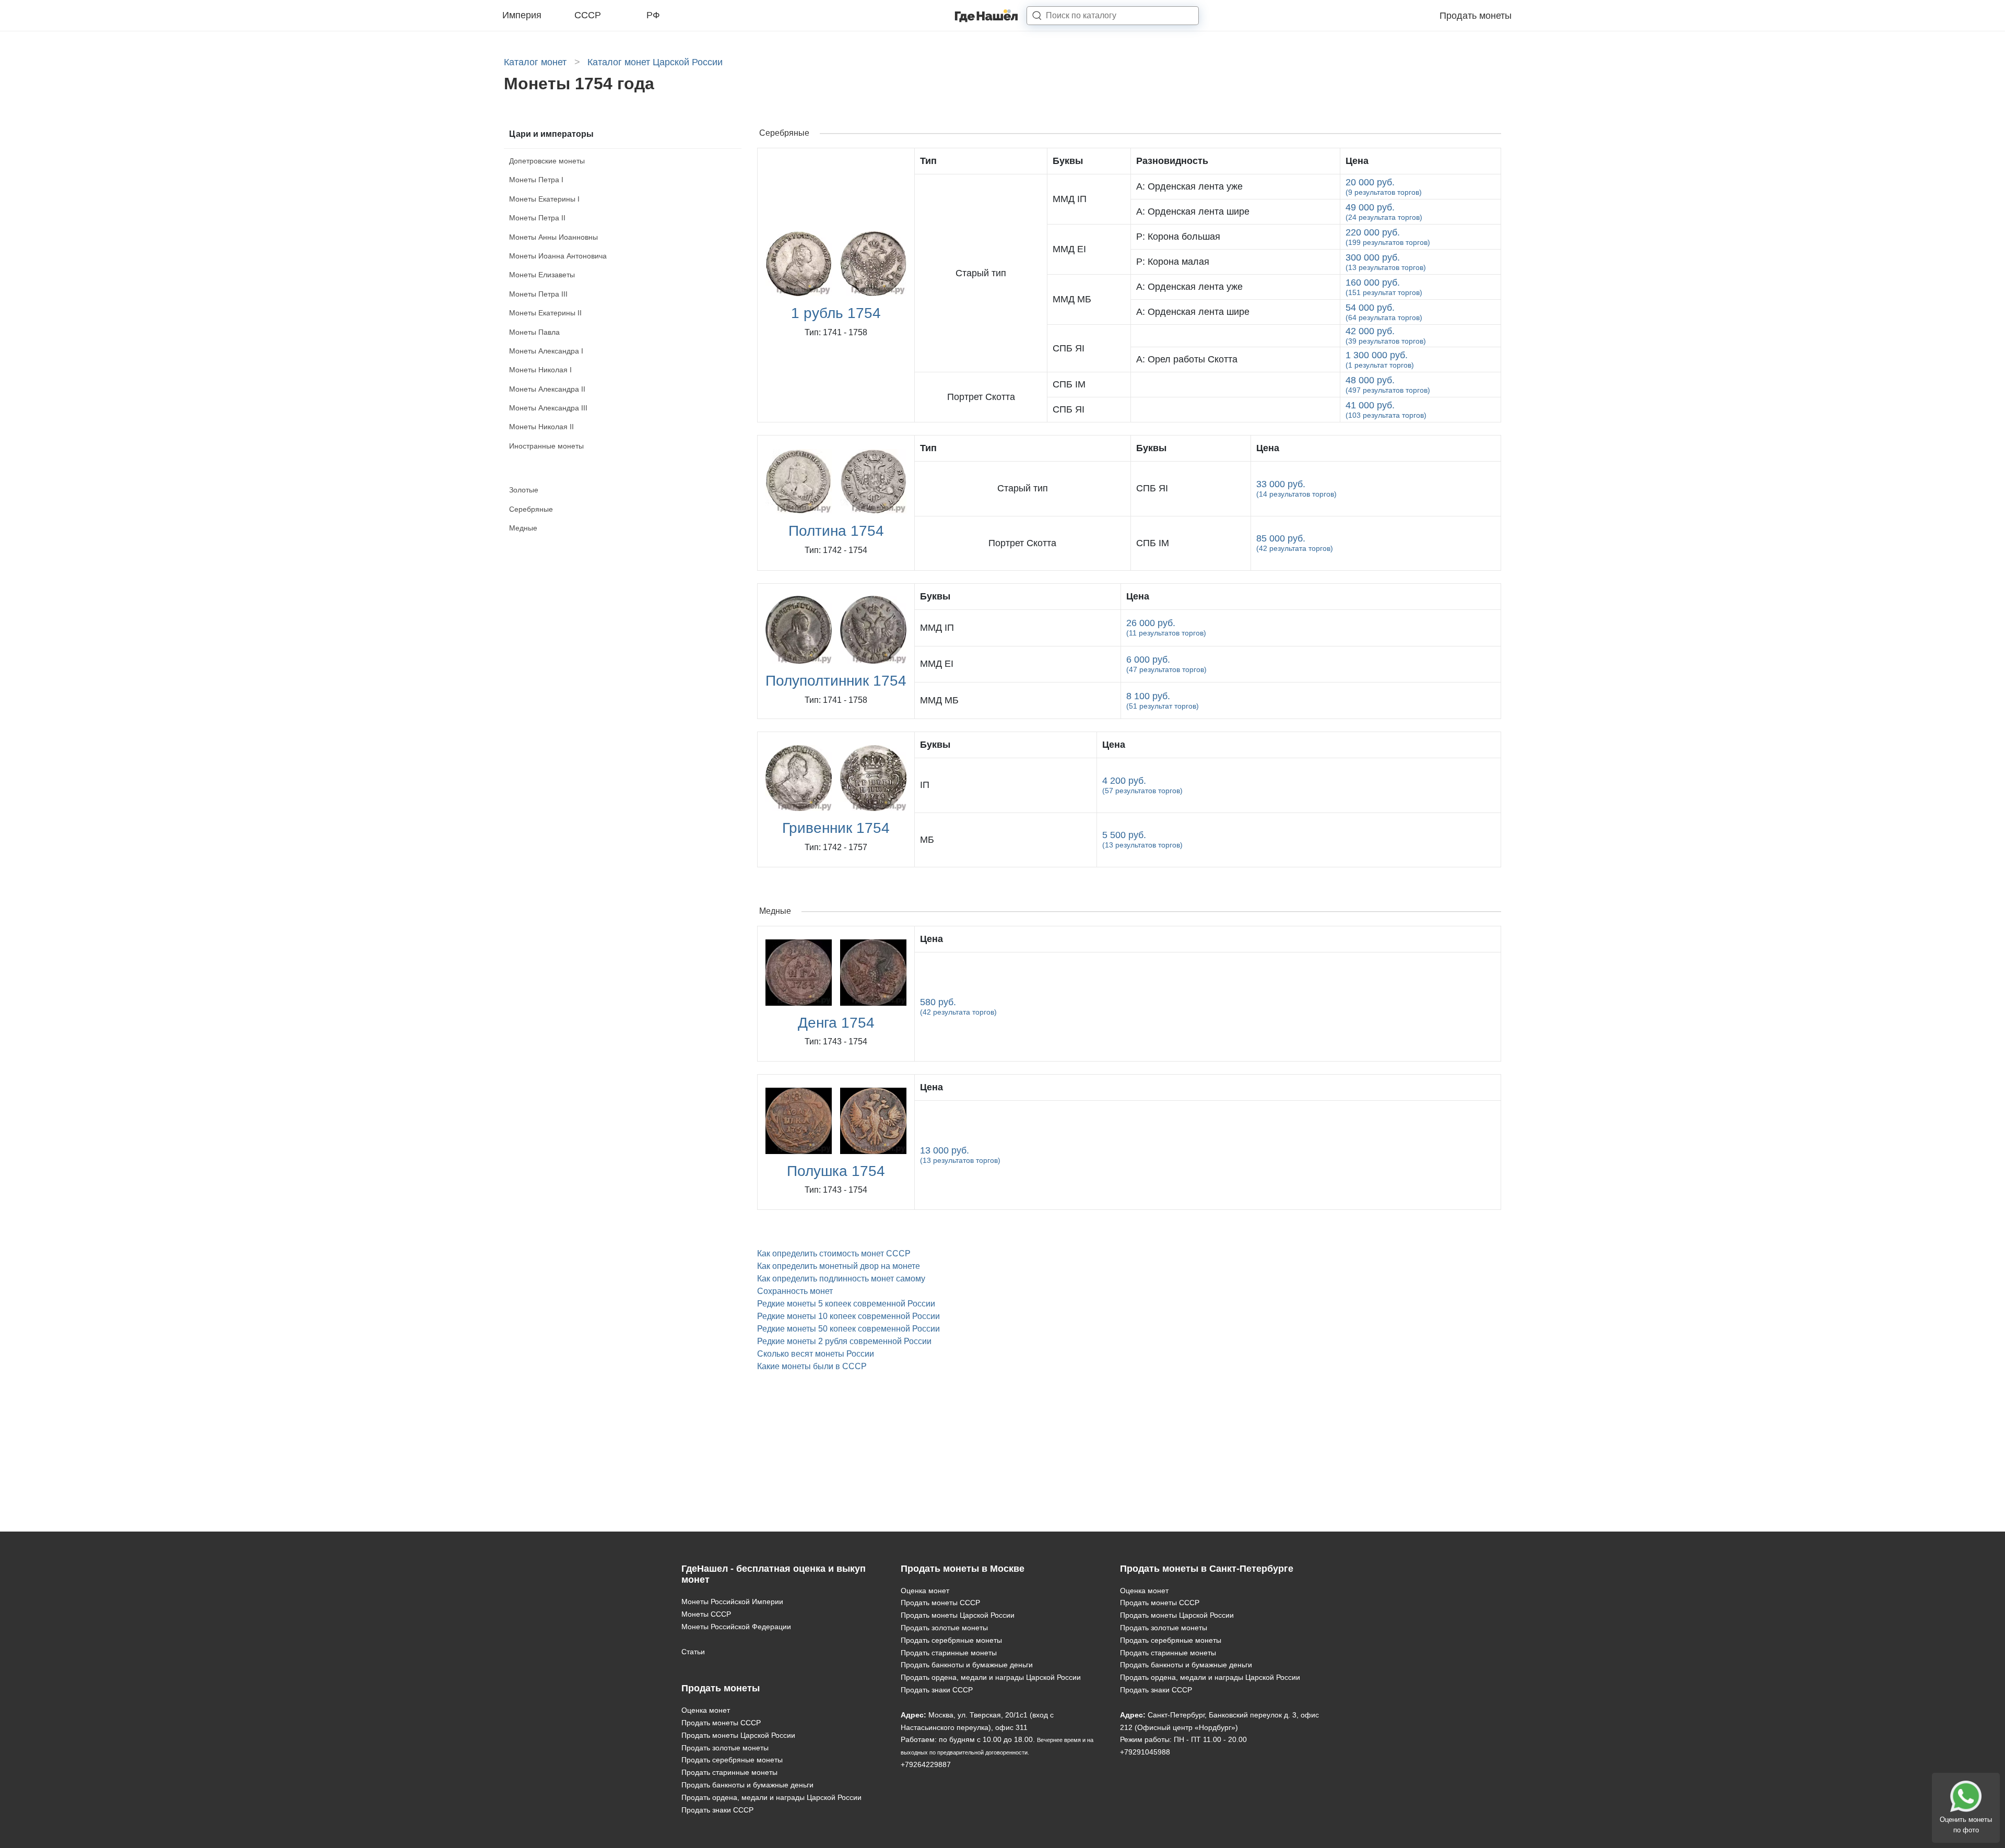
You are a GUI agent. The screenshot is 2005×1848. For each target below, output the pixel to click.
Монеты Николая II (541, 427)
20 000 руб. (1384, 187)
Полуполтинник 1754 (836, 681)
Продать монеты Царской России (738, 1735)
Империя (522, 15)
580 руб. (958, 1007)
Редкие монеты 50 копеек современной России (848, 1329)
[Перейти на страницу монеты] (1236, 336)
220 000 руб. (1388, 237)
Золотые (524, 490)
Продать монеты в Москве (963, 1569)
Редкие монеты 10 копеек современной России (848, 1316)
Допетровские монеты (547, 161)
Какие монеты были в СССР (812, 1366)
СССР (588, 15)
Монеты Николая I (540, 370)
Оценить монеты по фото (1966, 1825)
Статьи (693, 1652)
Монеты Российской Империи (732, 1602)
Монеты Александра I (546, 351)
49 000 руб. (1384, 212)
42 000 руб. (1386, 336)
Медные (523, 528)
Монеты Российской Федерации (736, 1627)
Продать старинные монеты (729, 1772)
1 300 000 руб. (1380, 360)
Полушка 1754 (836, 1171)
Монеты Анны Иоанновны (553, 237)
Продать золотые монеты (725, 1748)
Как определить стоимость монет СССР (834, 1253)
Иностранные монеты (546, 446)
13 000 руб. (960, 1155)
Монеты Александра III (548, 408)
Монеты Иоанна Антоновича (558, 256)
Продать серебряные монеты (732, 1760)
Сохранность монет (795, 1291)
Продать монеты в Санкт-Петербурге (1207, 1569)
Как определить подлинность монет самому (841, 1279)
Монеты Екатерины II (545, 313)
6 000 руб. (1166, 664)
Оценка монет (706, 1710)
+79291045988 (1145, 1752)
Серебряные (531, 509)
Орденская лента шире (1193, 211)
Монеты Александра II (547, 389)
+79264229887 (926, 1764)
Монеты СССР (706, 1614)
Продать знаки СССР (717, 1810)
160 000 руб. (1384, 287)
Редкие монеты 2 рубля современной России (844, 1341)
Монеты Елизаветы (542, 275)
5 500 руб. (1142, 839)
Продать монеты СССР (721, 1723)
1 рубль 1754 (836, 313)
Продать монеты (1476, 16)
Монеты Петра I (536, 180)
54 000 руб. (1384, 312)
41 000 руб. (1386, 410)
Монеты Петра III (538, 294)
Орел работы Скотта (1187, 359)
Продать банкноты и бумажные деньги (747, 1785)
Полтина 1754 (836, 531)
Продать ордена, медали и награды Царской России (771, 1797)
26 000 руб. (1166, 627)
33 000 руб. (1296, 489)
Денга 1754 (836, 1023)
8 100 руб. (1163, 701)
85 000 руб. (1295, 543)
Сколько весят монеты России (816, 1354)
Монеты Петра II (537, 218)
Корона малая (1173, 262)
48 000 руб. (1388, 385)
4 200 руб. (1142, 785)
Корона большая (1178, 237)
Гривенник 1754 (836, 828)
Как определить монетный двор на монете (839, 1266)
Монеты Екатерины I (544, 199)
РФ (653, 15)
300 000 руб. (1386, 262)
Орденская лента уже (1189, 186)
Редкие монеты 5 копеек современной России (846, 1304)
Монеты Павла (534, 332)
